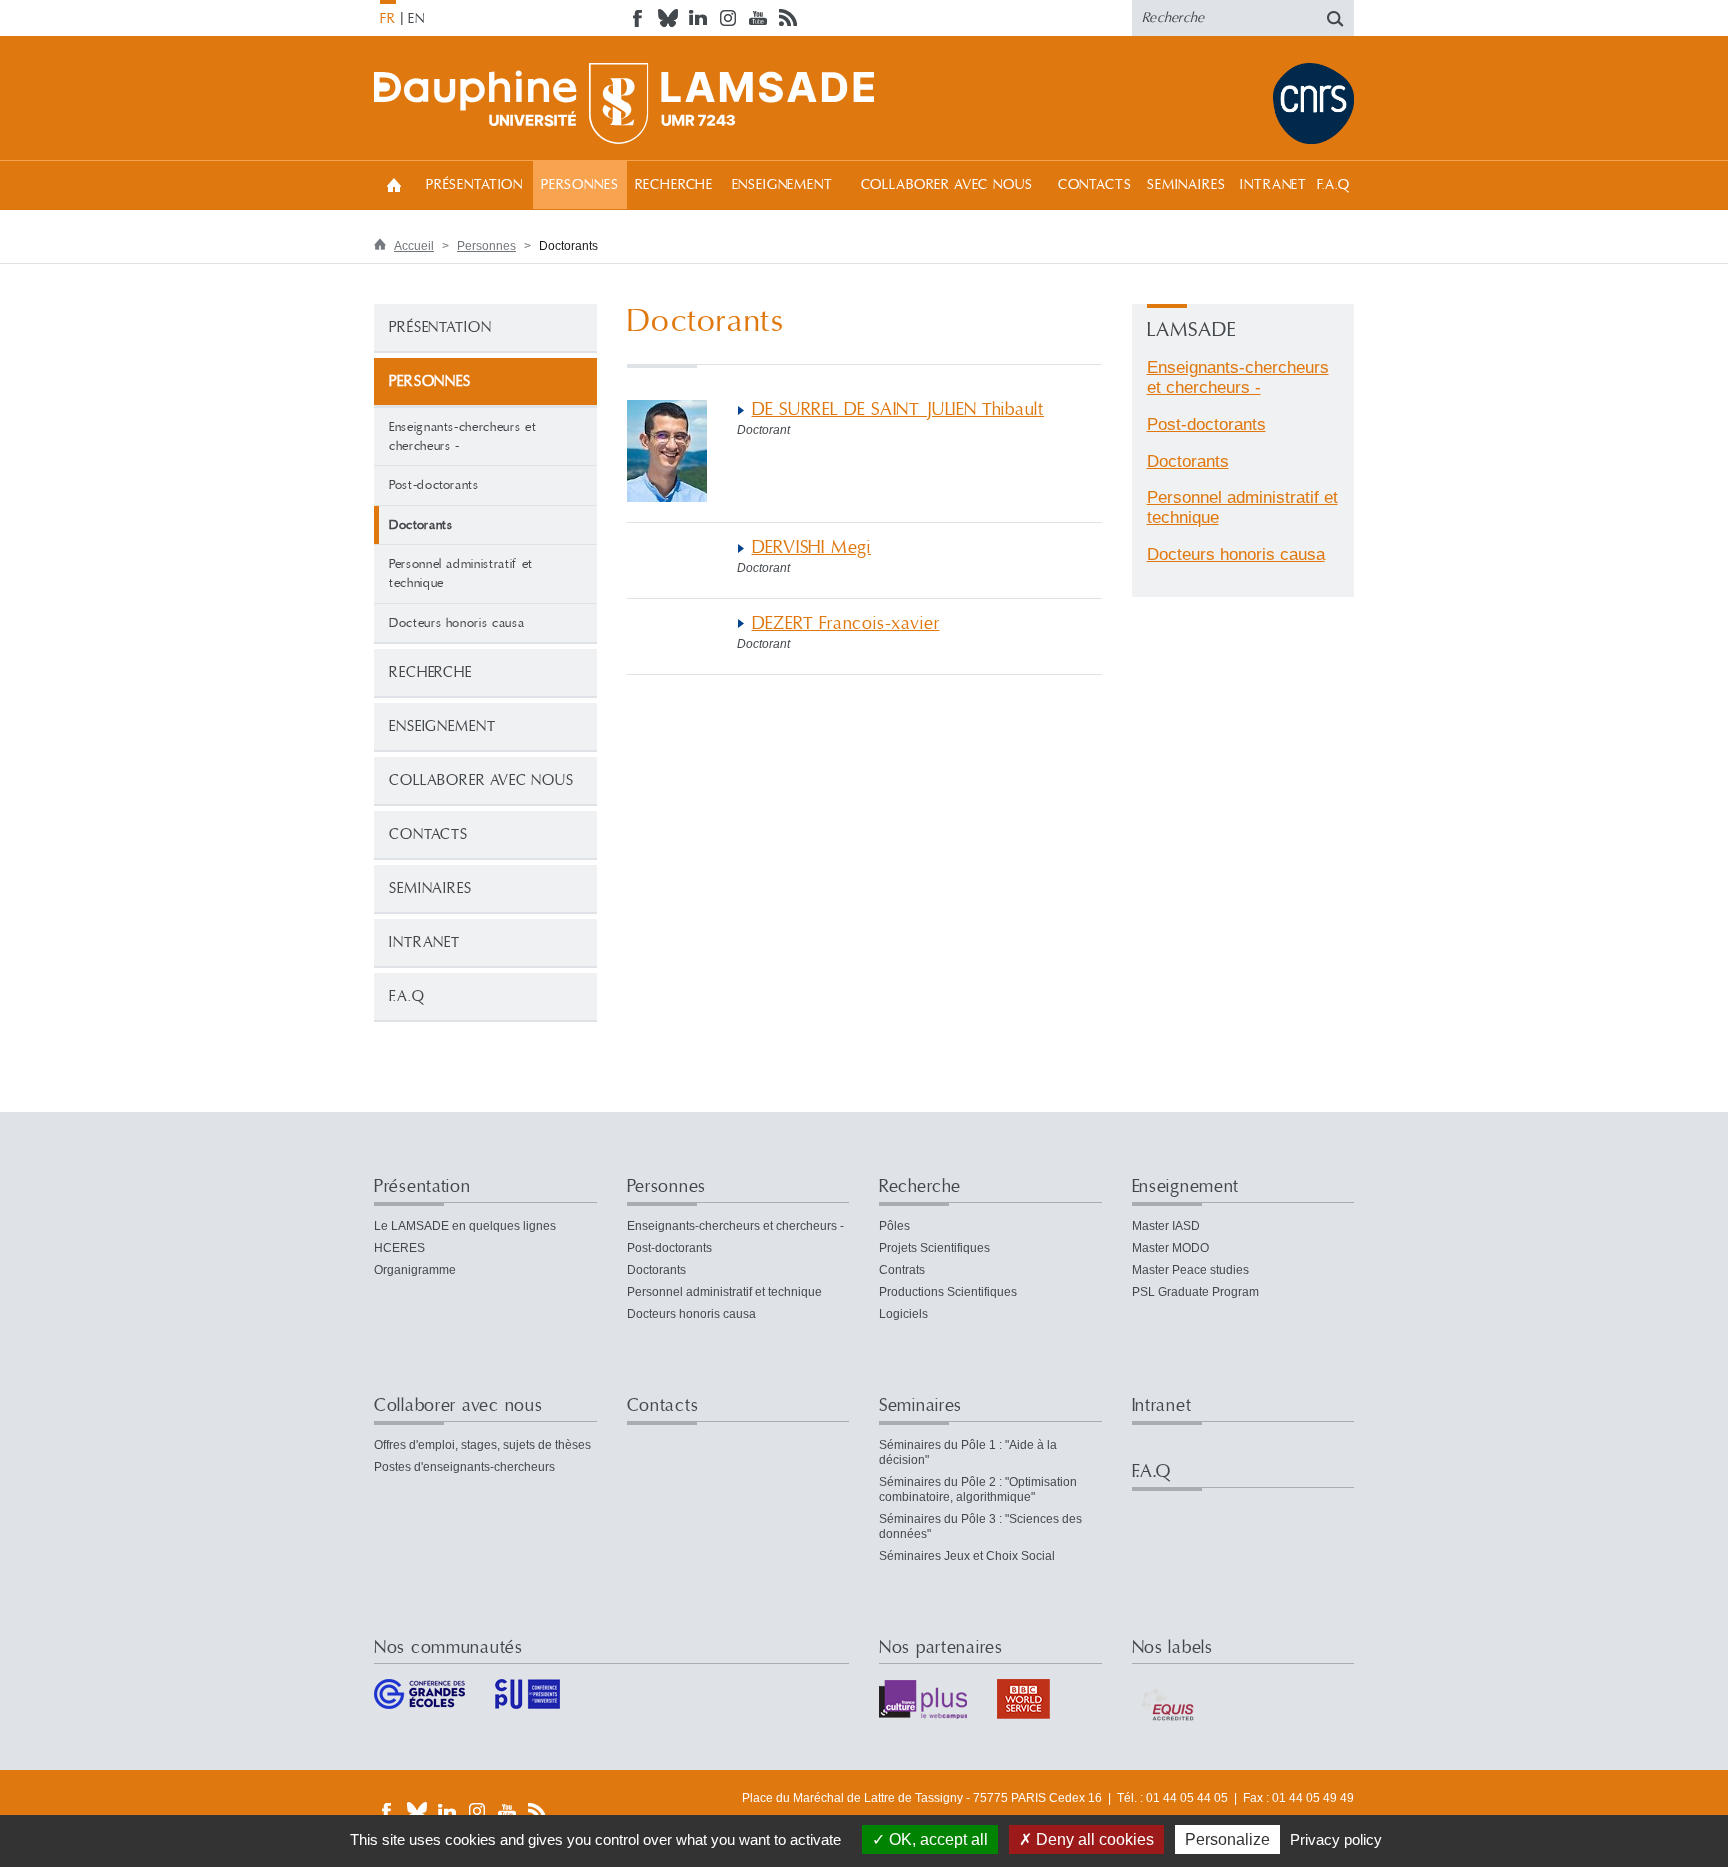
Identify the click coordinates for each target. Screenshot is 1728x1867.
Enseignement (782, 185)
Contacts (1095, 185)
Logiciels (903, 1314)
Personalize (1227, 1839)
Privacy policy (1336, 1839)
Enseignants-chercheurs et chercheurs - (462, 436)
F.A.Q (1333, 185)
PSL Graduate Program (1195, 1292)
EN (416, 19)
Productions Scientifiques (948, 1292)
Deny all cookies (1093, 1839)
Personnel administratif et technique (461, 573)
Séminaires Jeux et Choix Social (967, 1556)
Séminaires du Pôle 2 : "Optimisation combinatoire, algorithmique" (978, 1489)
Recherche (674, 185)
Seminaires (1186, 185)
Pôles (894, 1226)
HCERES (399, 1248)
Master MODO (1170, 1248)
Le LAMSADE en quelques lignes (465, 1226)
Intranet (1273, 185)
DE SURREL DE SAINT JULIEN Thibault (898, 409)
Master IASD (1166, 1226)
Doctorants (1188, 461)
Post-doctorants (434, 485)
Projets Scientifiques (934, 1248)
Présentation (474, 185)
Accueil (394, 184)
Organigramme (415, 1270)
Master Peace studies (1190, 1270)
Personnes (580, 185)
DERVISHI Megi (812, 547)
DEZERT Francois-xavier (846, 623)
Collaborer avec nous (947, 185)
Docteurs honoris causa (456, 623)
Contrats (902, 1270)
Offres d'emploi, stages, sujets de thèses (482, 1445)
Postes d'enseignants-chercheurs (464, 1467)
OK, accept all (936, 1839)
